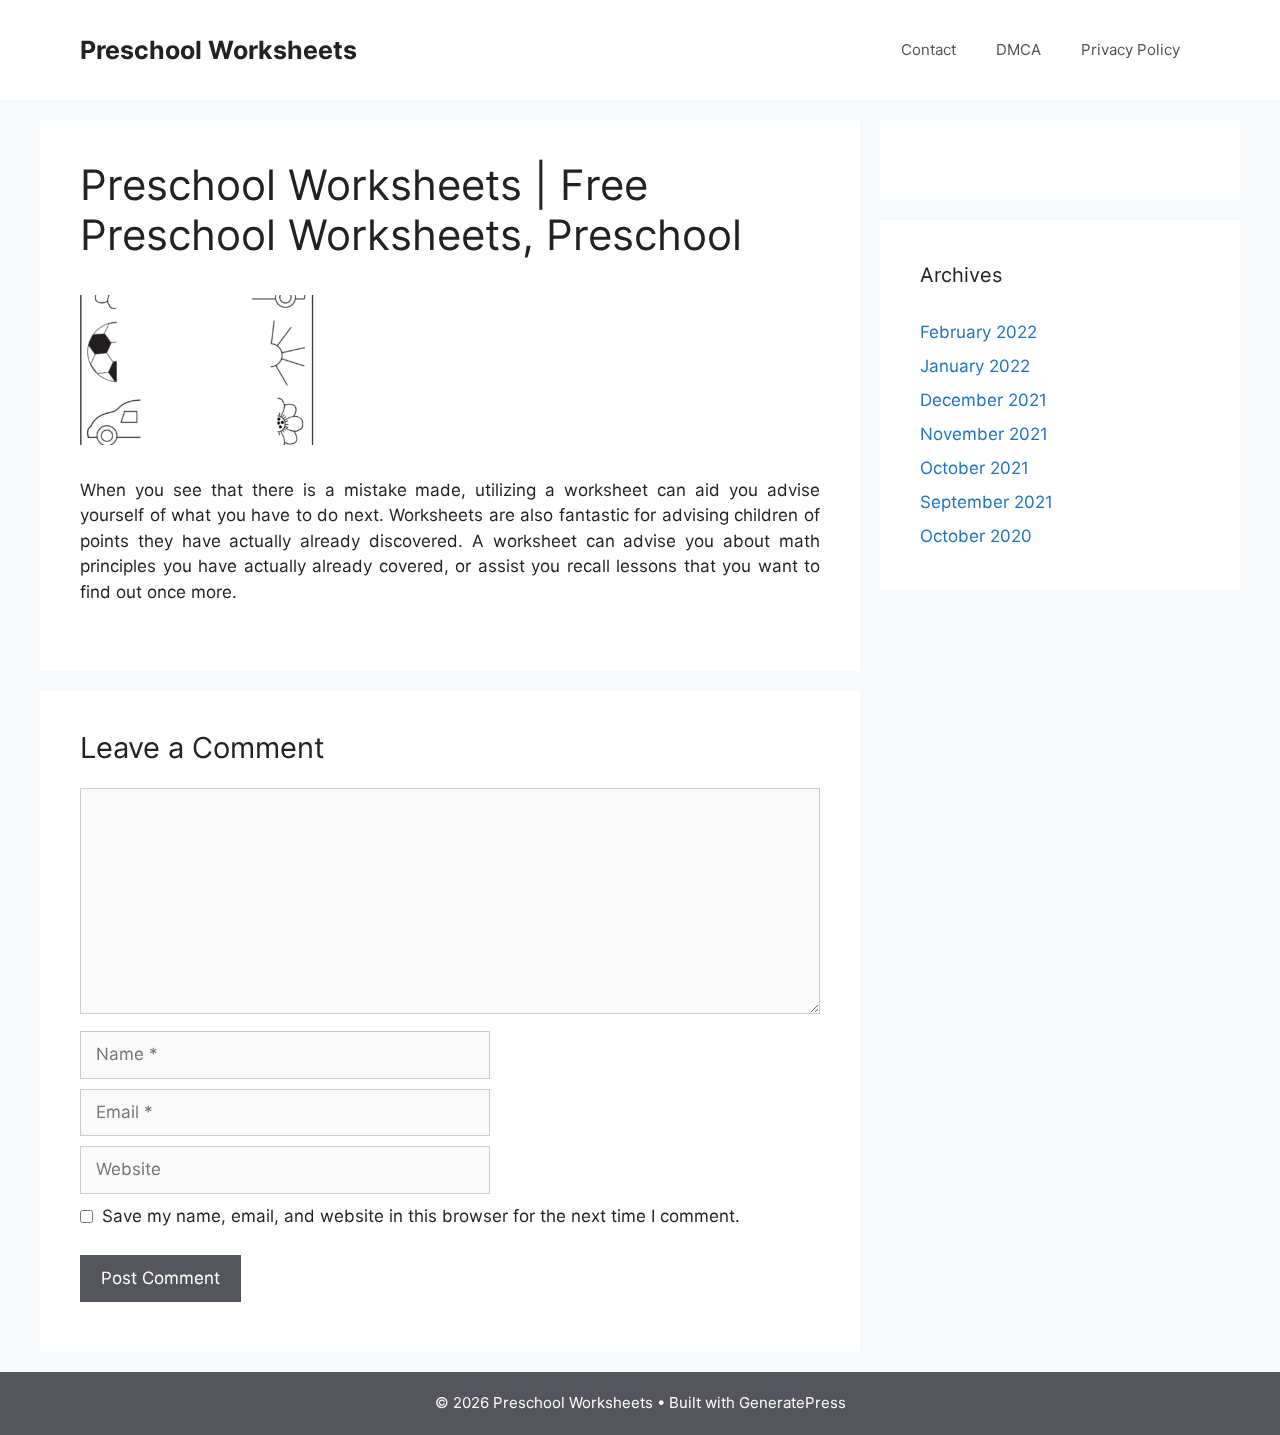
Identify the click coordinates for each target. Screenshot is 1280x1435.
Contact (928, 49)
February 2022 (978, 332)
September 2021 (986, 502)
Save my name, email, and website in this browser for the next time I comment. (421, 1216)
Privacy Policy (1130, 49)
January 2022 (975, 366)
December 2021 (983, 400)
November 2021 (984, 434)
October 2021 (974, 468)
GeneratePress (792, 1402)
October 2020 (976, 536)
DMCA (1018, 49)
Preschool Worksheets (218, 50)
